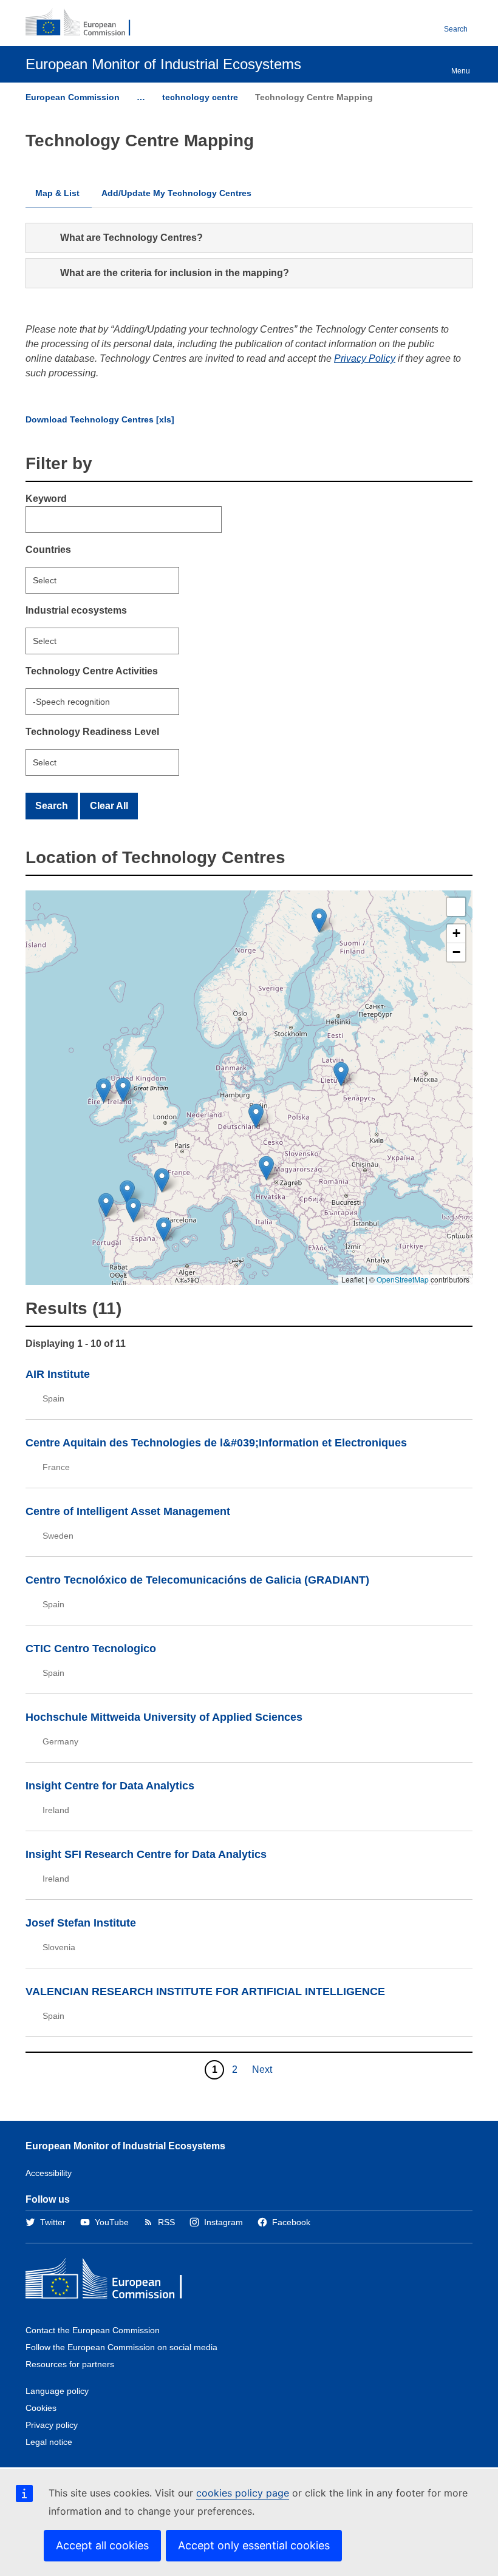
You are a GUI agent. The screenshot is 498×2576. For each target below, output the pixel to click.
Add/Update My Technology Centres (176, 193)
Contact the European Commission (93, 2330)
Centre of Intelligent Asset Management (128, 1511)
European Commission (73, 97)
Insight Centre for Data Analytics (110, 1786)
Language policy (57, 2391)
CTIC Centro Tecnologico (91, 1649)
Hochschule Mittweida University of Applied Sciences (164, 1717)
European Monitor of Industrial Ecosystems (125, 2146)
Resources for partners (70, 2364)
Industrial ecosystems (76, 610)
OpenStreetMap (403, 1279)
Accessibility (49, 2173)
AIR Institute (58, 1374)
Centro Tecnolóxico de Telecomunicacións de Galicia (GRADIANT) (197, 1580)
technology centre (200, 97)
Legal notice (49, 2442)
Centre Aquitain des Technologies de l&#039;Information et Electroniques (216, 1443)
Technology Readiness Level (92, 732)
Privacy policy (52, 2425)
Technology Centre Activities (92, 671)
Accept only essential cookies (254, 2545)
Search (456, 29)
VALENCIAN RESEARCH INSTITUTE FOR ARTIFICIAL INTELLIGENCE (205, 1991)
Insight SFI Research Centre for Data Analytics (146, 1854)
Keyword (46, 499)
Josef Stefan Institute (81, 1923)
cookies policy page (243, 2493)
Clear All (109, 806)
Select (45, 580)
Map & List (57, 193)
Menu (461, 71)
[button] (266, 1168)
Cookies (41, 2408)
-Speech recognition (71, 702)
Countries (48, 550)
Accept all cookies (102, 2545)
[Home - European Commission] (84, 23)
